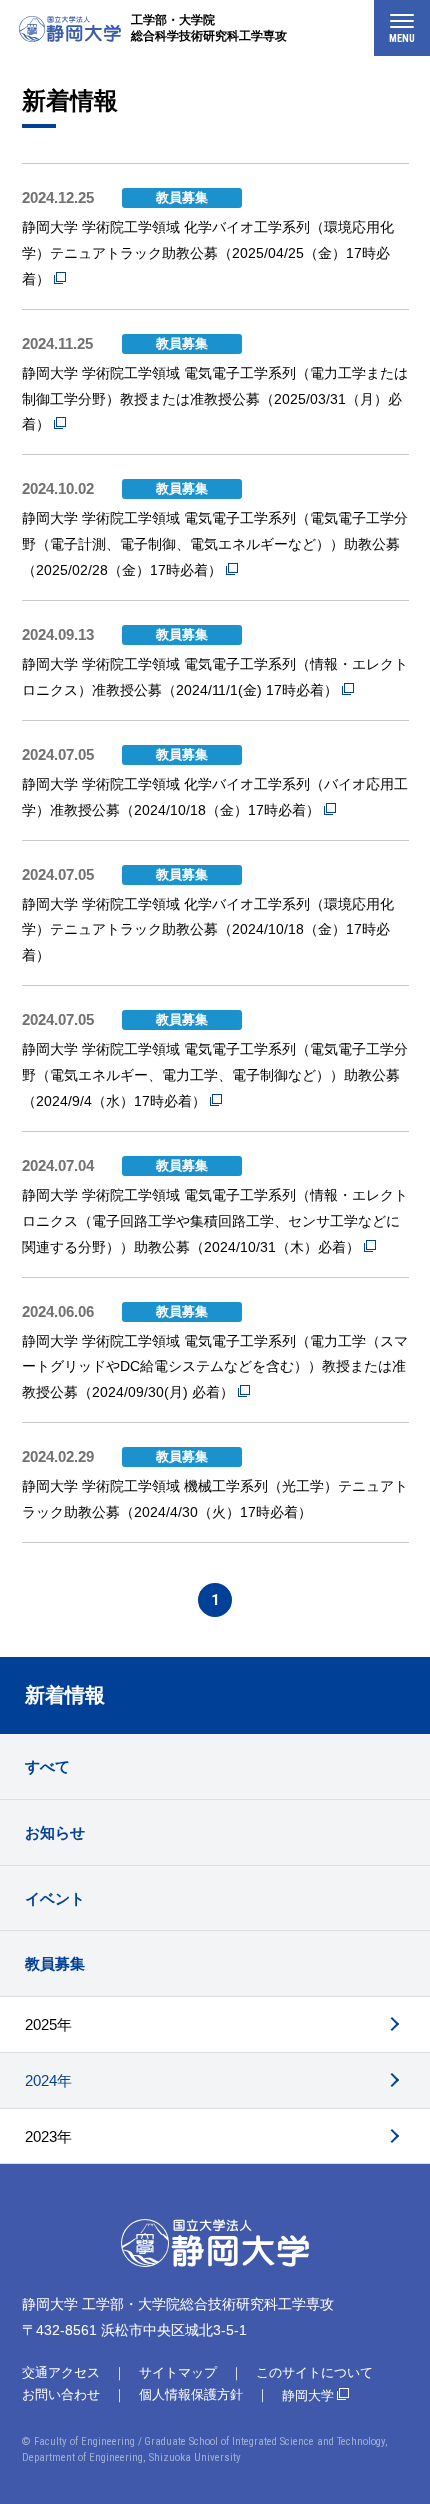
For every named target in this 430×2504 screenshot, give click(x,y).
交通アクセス (61, 2372)
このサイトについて (314, 2372)
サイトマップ (178, 2372)
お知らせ (55, 1832)
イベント (55, 1898)
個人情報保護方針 (191, 2394)
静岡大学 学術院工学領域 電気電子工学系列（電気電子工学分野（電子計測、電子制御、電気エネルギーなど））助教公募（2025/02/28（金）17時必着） (215, 544)
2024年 (48, 2080)
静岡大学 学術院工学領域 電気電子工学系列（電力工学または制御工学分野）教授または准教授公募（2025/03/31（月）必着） (215, 399)
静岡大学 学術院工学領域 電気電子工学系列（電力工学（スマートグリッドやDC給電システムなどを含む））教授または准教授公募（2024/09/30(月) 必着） (215, 1367)
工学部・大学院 (209, 28)
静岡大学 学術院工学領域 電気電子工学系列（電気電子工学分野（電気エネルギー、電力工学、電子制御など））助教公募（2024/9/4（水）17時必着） (215, 1075)
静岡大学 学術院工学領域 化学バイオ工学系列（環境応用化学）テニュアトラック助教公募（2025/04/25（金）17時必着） (208, 253)
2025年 (48, 2024)
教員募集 (55, 1963)
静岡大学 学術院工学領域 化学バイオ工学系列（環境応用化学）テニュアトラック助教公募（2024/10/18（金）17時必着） (208, 930)
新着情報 (65, 1695)
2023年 (48, 2136)
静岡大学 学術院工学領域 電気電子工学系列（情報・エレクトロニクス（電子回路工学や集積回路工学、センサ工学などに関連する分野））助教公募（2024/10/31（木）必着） (215, 1221)
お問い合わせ (61, 2394)
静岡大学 (308, 2395)
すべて (47, 1766)
